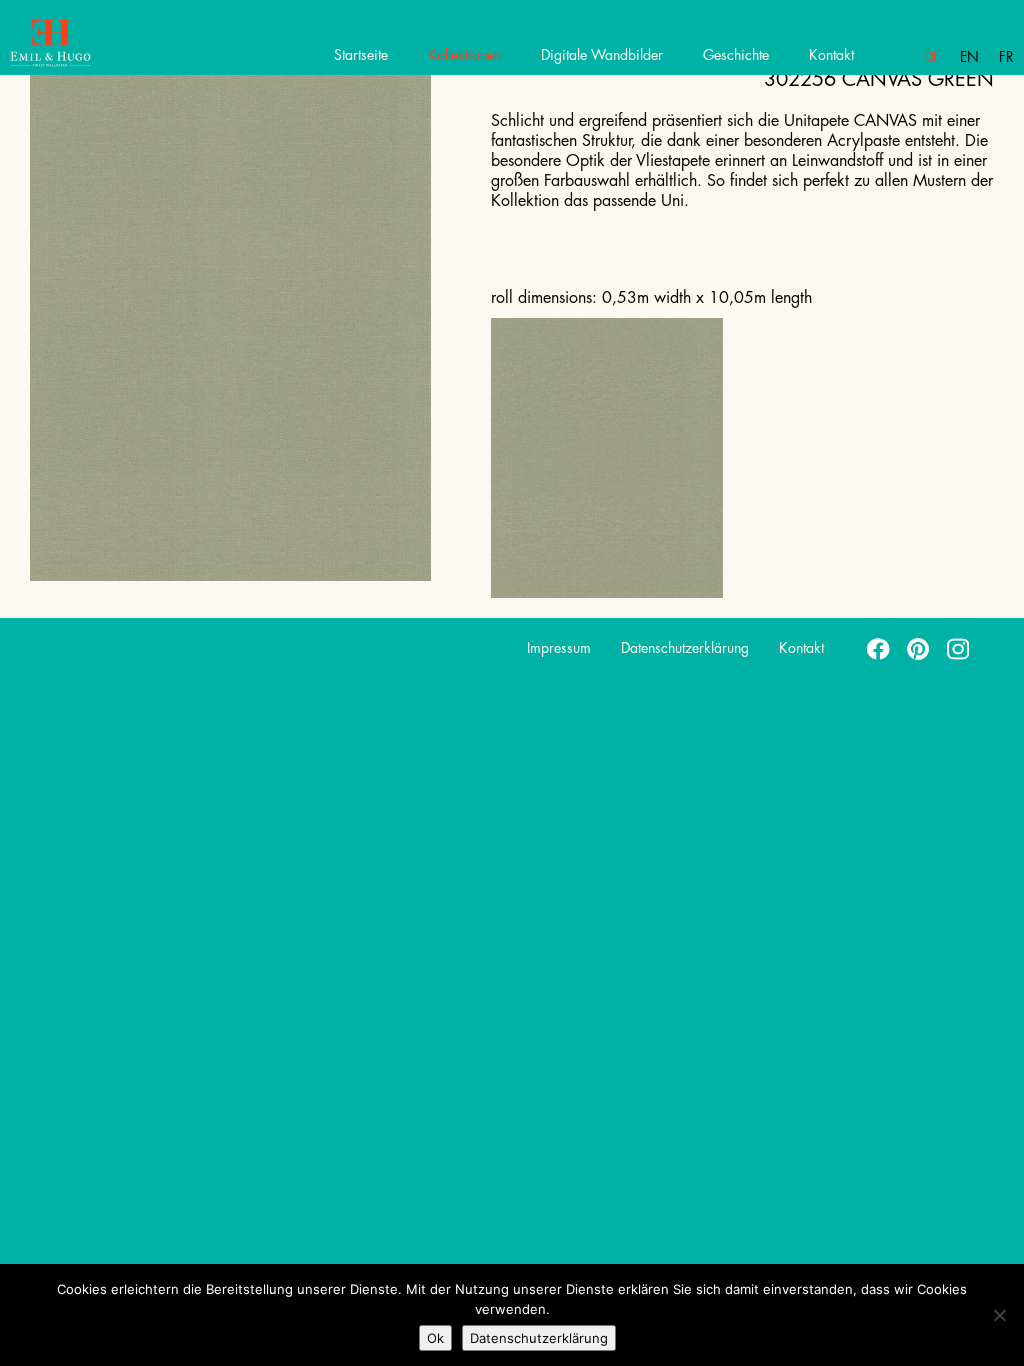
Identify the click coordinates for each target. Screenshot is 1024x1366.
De (932, 57)
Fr (1006, 57)
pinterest (919, 648)
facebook (879, 648)
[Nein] (999, 1315)
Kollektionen (464, 55)
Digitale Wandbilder (602, 55)
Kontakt (831, 55)
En (969, 57)
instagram (959, 648)
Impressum (559, 648)
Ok (435, 1338)
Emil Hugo (87, 45)
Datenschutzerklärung (685, 648)
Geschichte (736, 55)
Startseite (361, 55)
